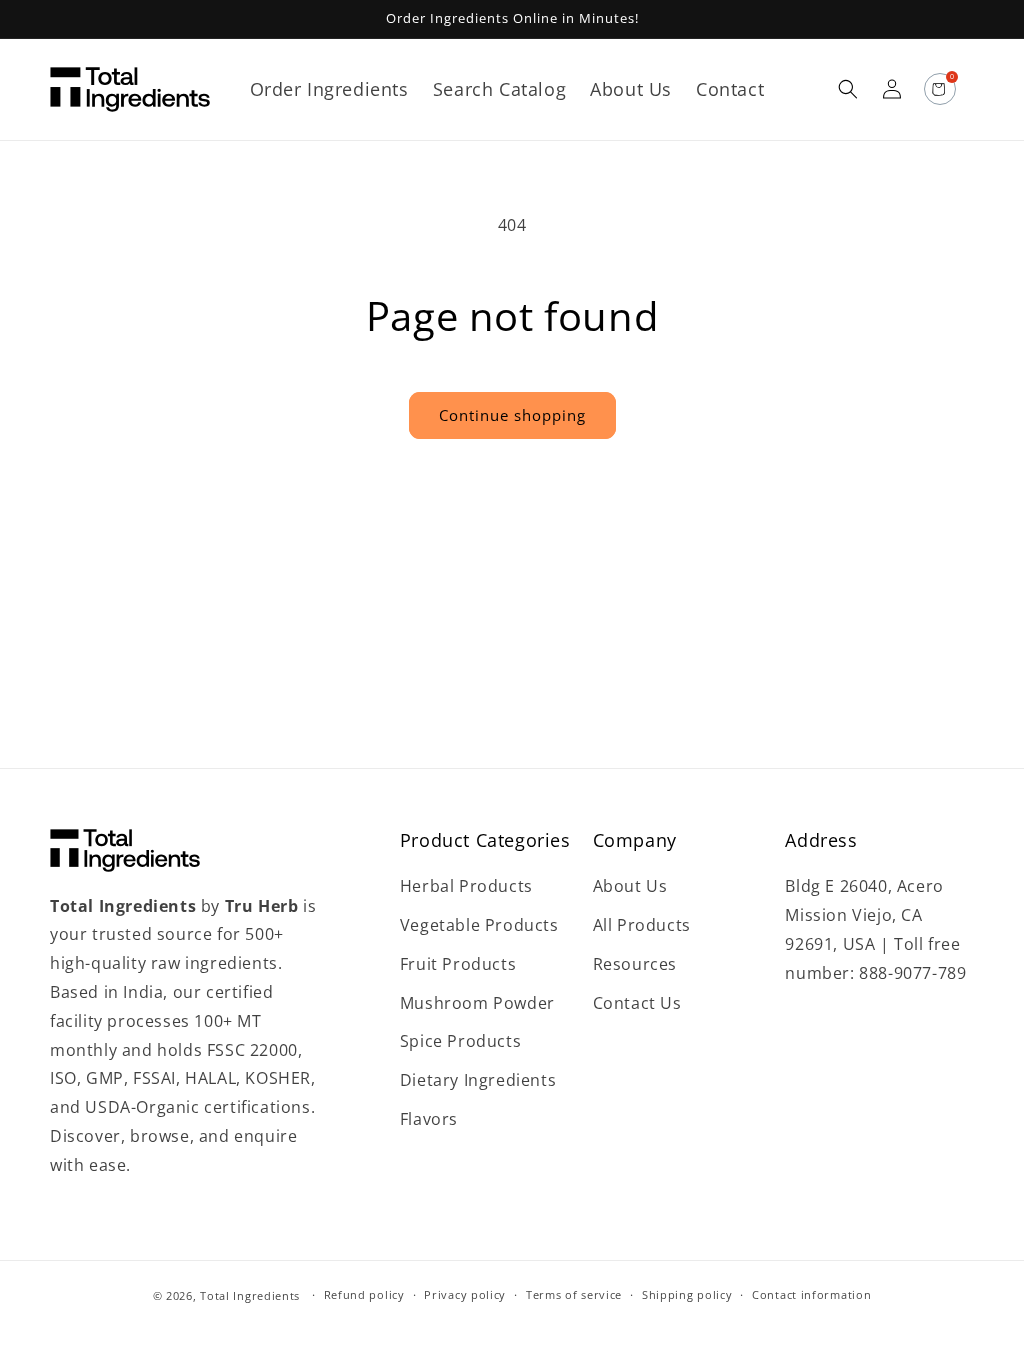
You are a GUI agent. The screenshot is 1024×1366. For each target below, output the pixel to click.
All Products (642, 925)
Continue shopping (512, 415)
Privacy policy (465, 1294)
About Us (630, 886)
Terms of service (574, 1294)
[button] (848, 89)
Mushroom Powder (477, 1003)
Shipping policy (687, 1294)
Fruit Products (458, 964)
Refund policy (364, 1294)
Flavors (429, 1119)
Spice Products (460, 1041)
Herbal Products (466, 886)
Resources (635, 964)
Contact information (811, 1294)
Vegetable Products (479, 925)
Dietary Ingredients (478, 1080)
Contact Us (637, 1003)
